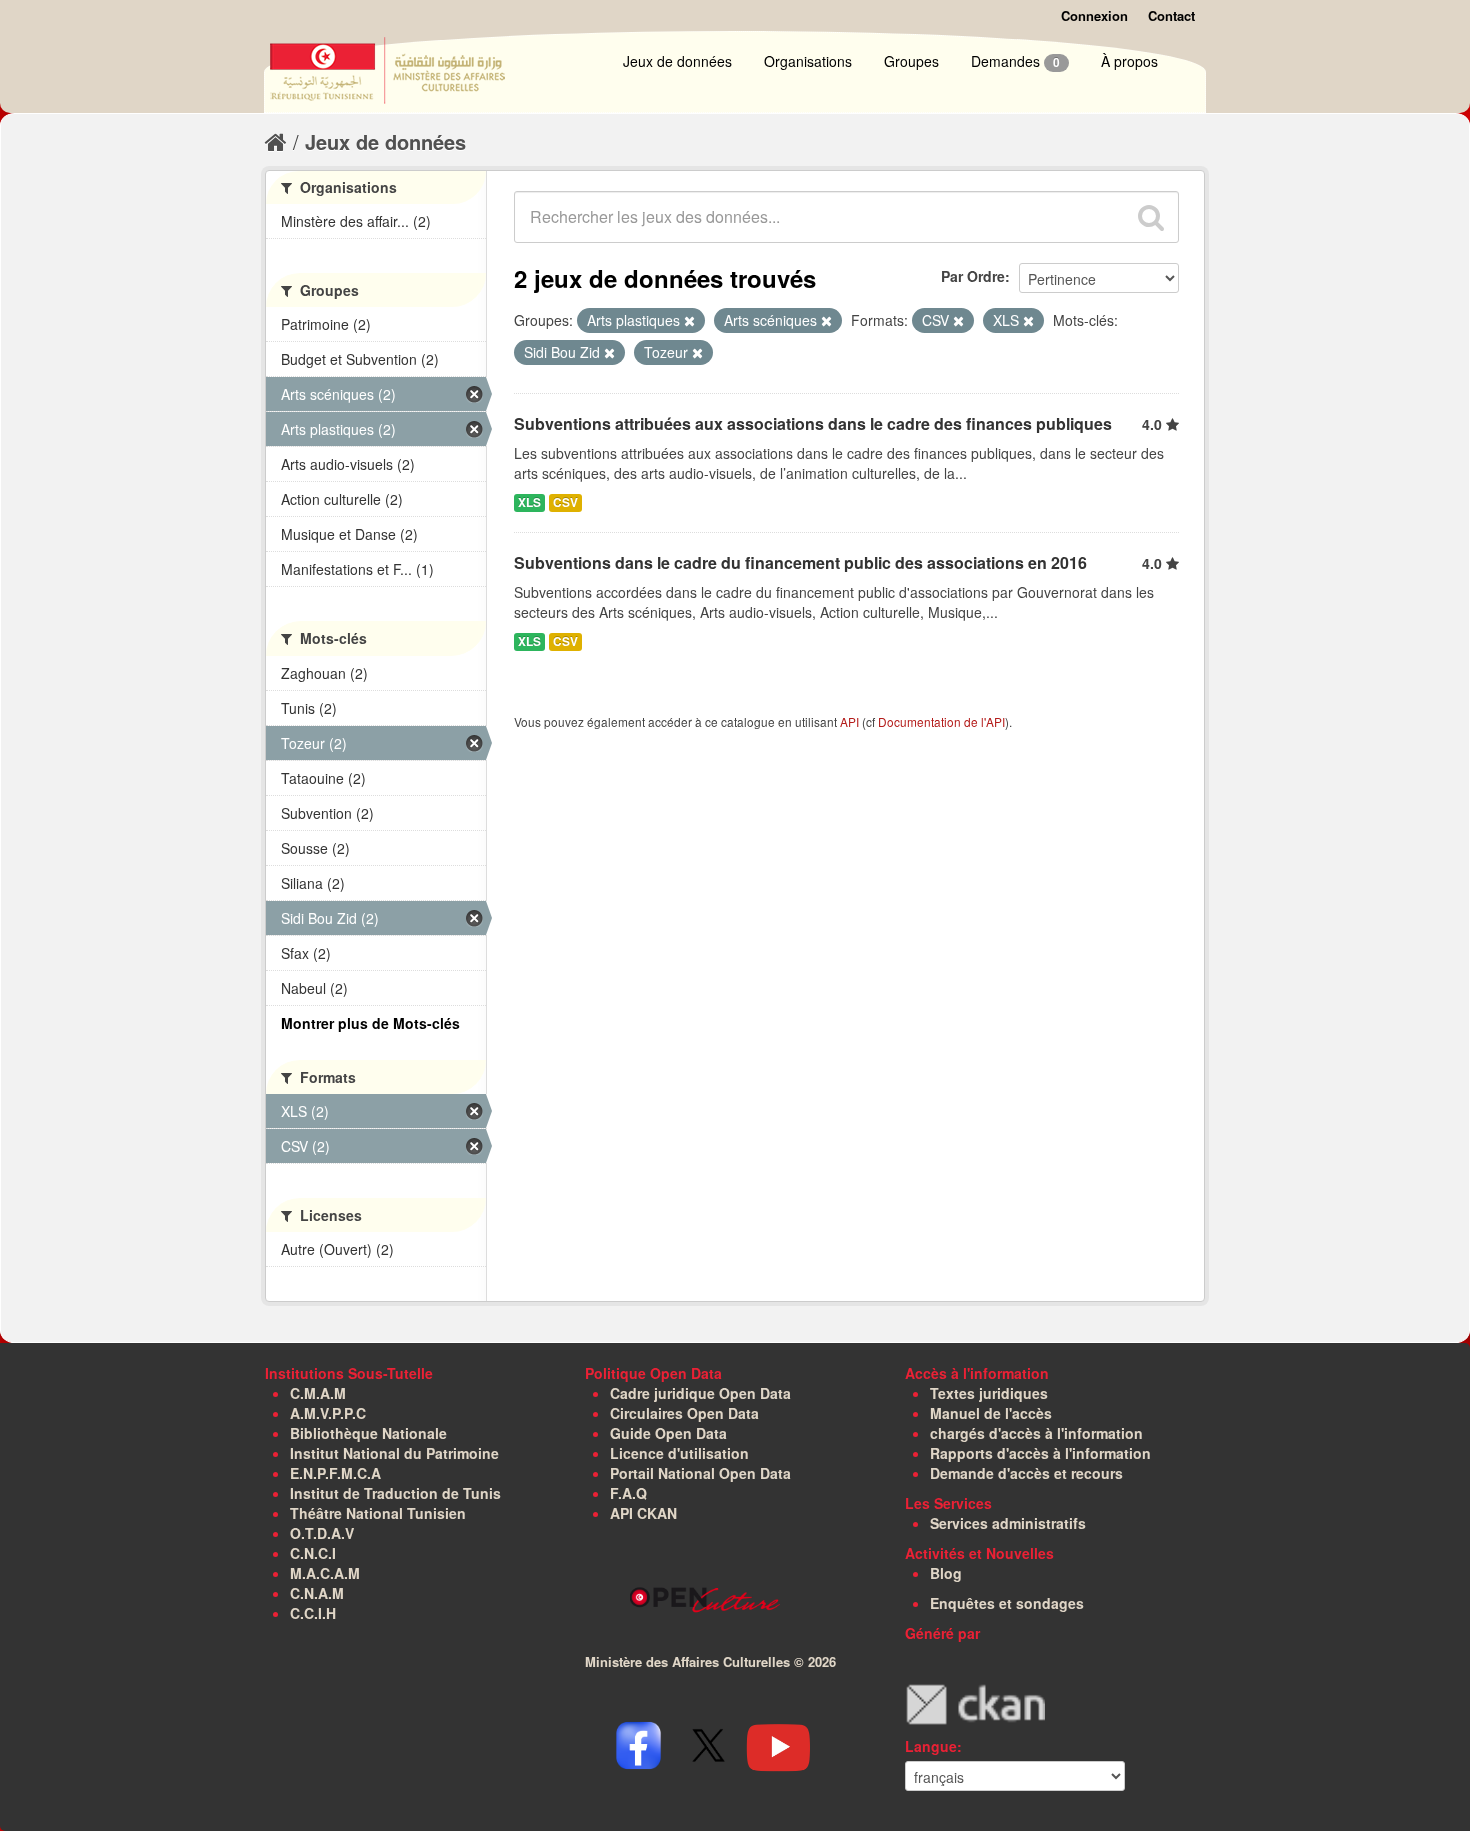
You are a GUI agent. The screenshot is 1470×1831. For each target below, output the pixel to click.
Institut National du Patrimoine (394, 1453)
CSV (565, 502)
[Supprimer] (689, 321)
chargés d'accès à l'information (1036, 1433)
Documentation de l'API (941, 721)
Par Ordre (973, 276)
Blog (946, 1573)
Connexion (1094, 15)
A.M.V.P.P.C (328, 1413)
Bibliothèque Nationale (368, 1433)
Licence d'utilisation (679, 1453)
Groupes (911, 61)
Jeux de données (677, 61)
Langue (931, 1746)
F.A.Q (628, 1493)
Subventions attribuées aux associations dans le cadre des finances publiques (813, 423)
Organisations (808, 61)
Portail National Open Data (700, 1473)
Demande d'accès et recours (1026, 1473)
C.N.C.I (313, 1553)
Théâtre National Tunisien (378, 1513)
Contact (1171, 15)
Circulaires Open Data (684, 1413)
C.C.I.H (313, 1613)
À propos (1129, 61)
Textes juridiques (989, 1393)
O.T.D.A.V (322, 1533)
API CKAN (643, 1513)
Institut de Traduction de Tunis (395, 1493)
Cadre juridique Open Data (700, 1393)
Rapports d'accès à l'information (1040, 1453)
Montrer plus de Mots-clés (370, 1023)
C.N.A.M (317, 1593)
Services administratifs (1008, 1523)
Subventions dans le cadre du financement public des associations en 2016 (800, 562)
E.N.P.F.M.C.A (335, 1473)
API (849, 721)
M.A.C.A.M (325, 1573)
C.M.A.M (318, 1393)
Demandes (1015, 61)
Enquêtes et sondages (1007, 1603)
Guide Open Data (668, 1433)
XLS (529, 502)
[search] (1151, 217)
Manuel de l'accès (991, 1413)
